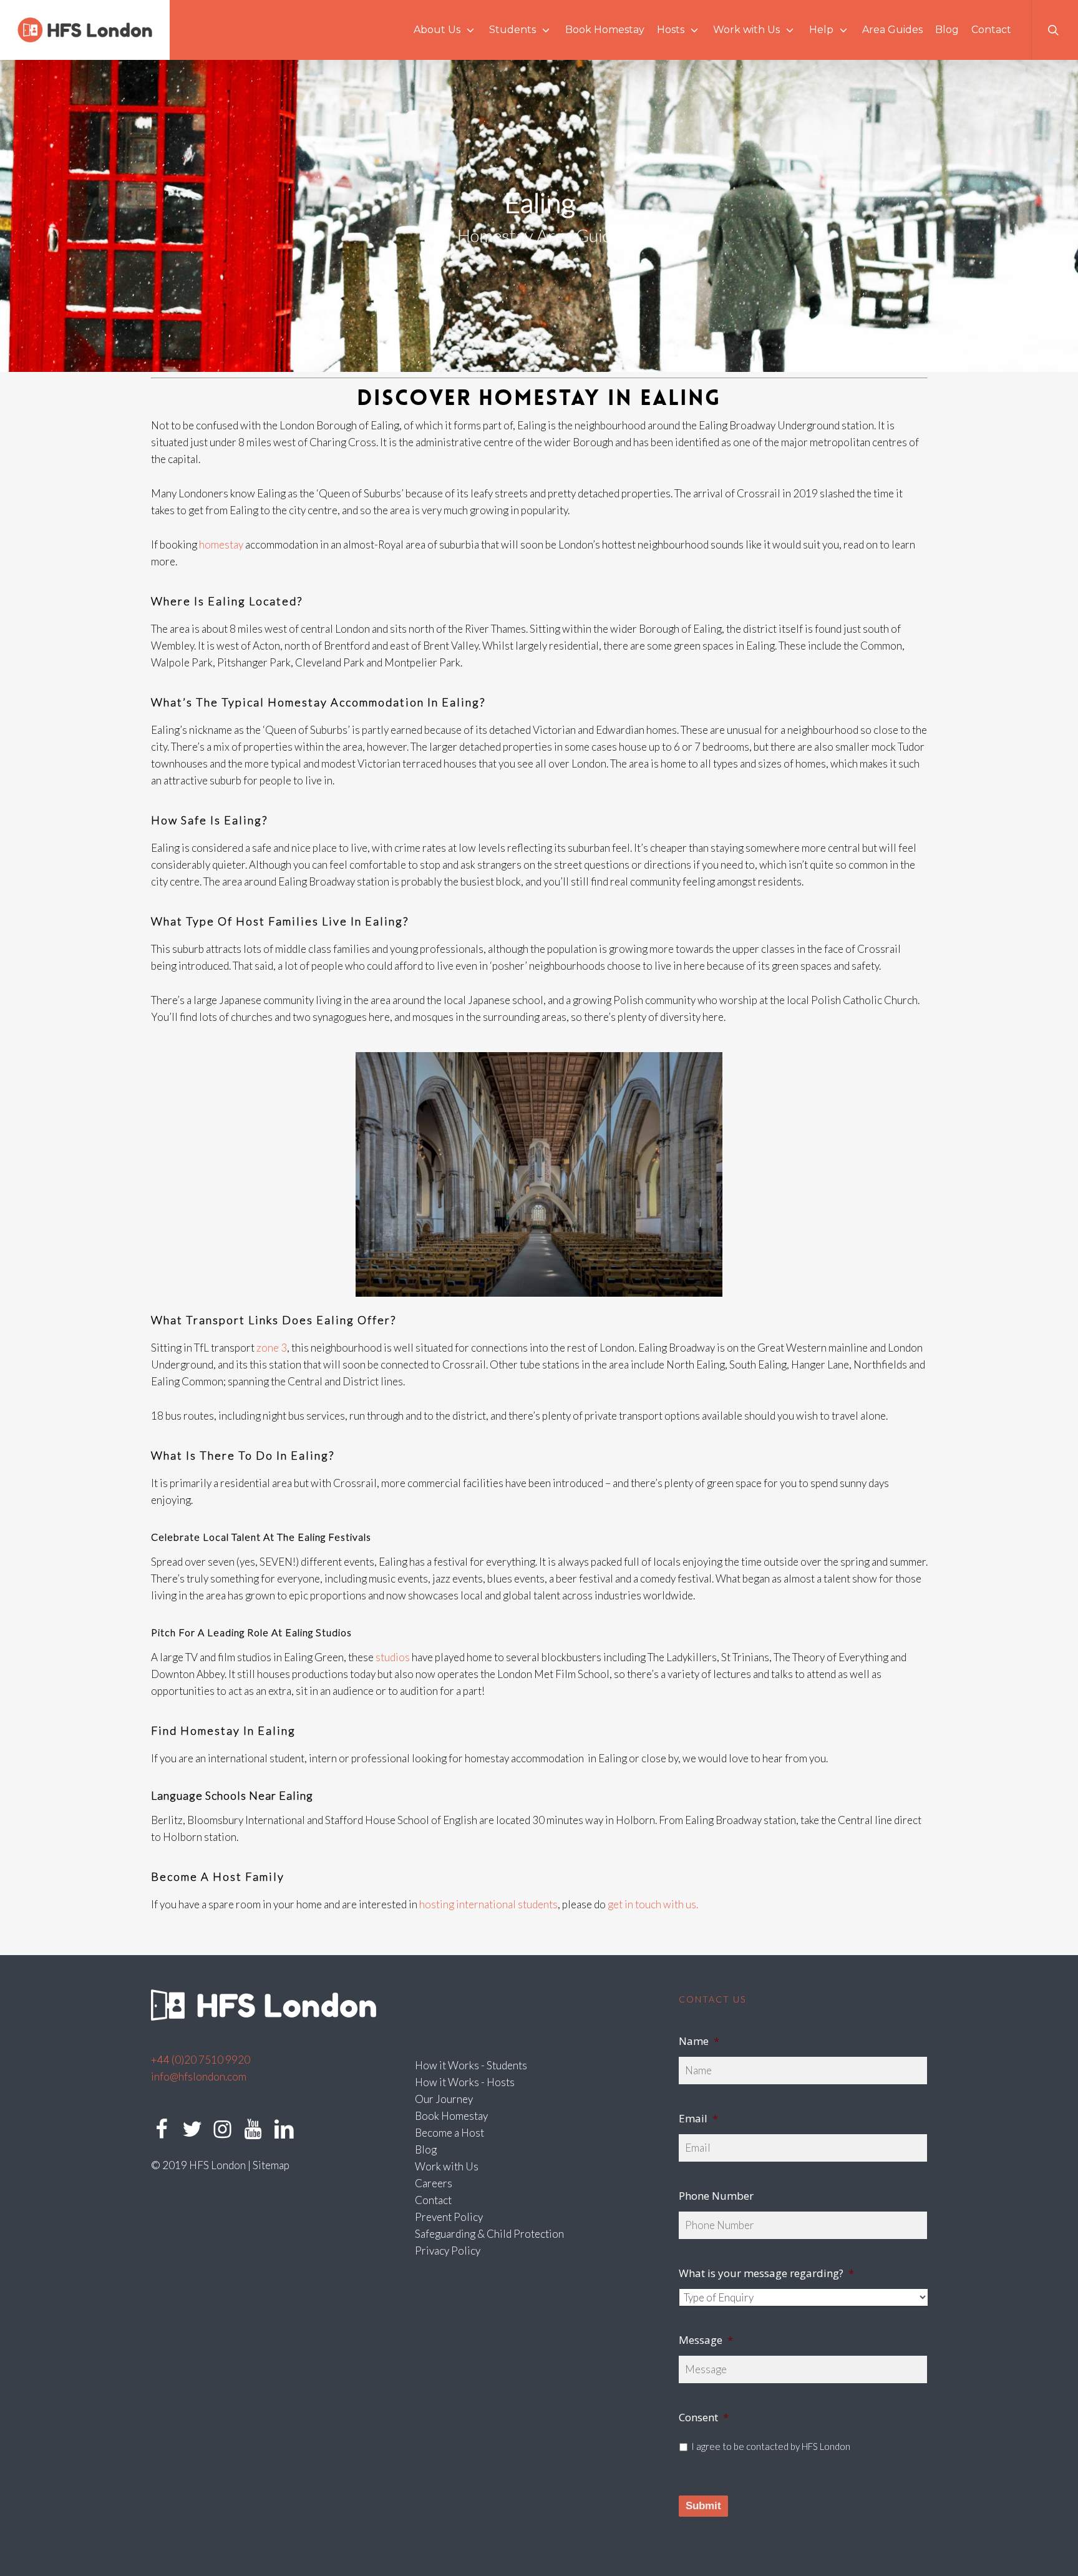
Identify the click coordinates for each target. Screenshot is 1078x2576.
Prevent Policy (449, 2217)
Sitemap (271, 2165)
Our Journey (444, 2099)
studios (393, 1657)
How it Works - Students (471, 2065)
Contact (433, 2200)
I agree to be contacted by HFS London (771, 2446)
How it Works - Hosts (465, 2082)
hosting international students (488, 1904)
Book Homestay (451, 2116)
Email (698, 2119)
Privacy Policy (448, 2251)
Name (699, 2041)
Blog (426, 2149)
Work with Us (447, 2166)
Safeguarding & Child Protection (489, 2234)
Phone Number (716, 2196)
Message (706, 2340)
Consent (704, 2417)
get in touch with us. (653, 1904)
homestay (221, 544)
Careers (434, 2183)
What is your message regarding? (766, 2273)
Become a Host (449, 2133)
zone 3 (272, 1348)
